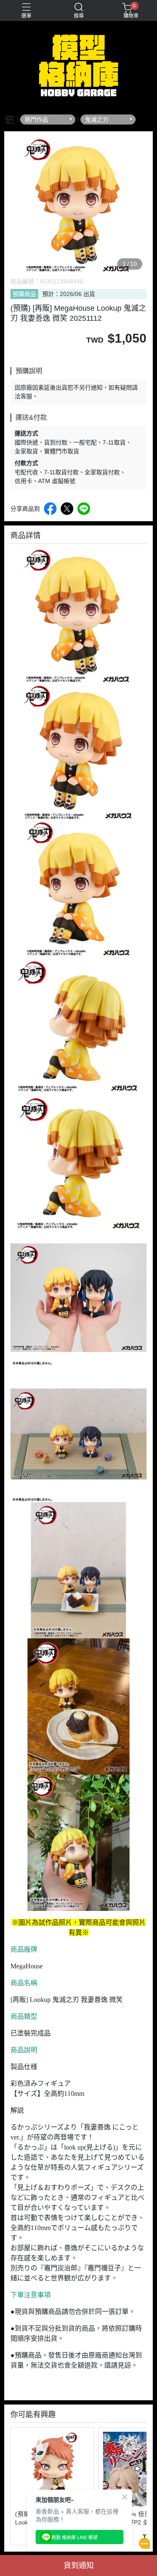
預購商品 (24, 294)
